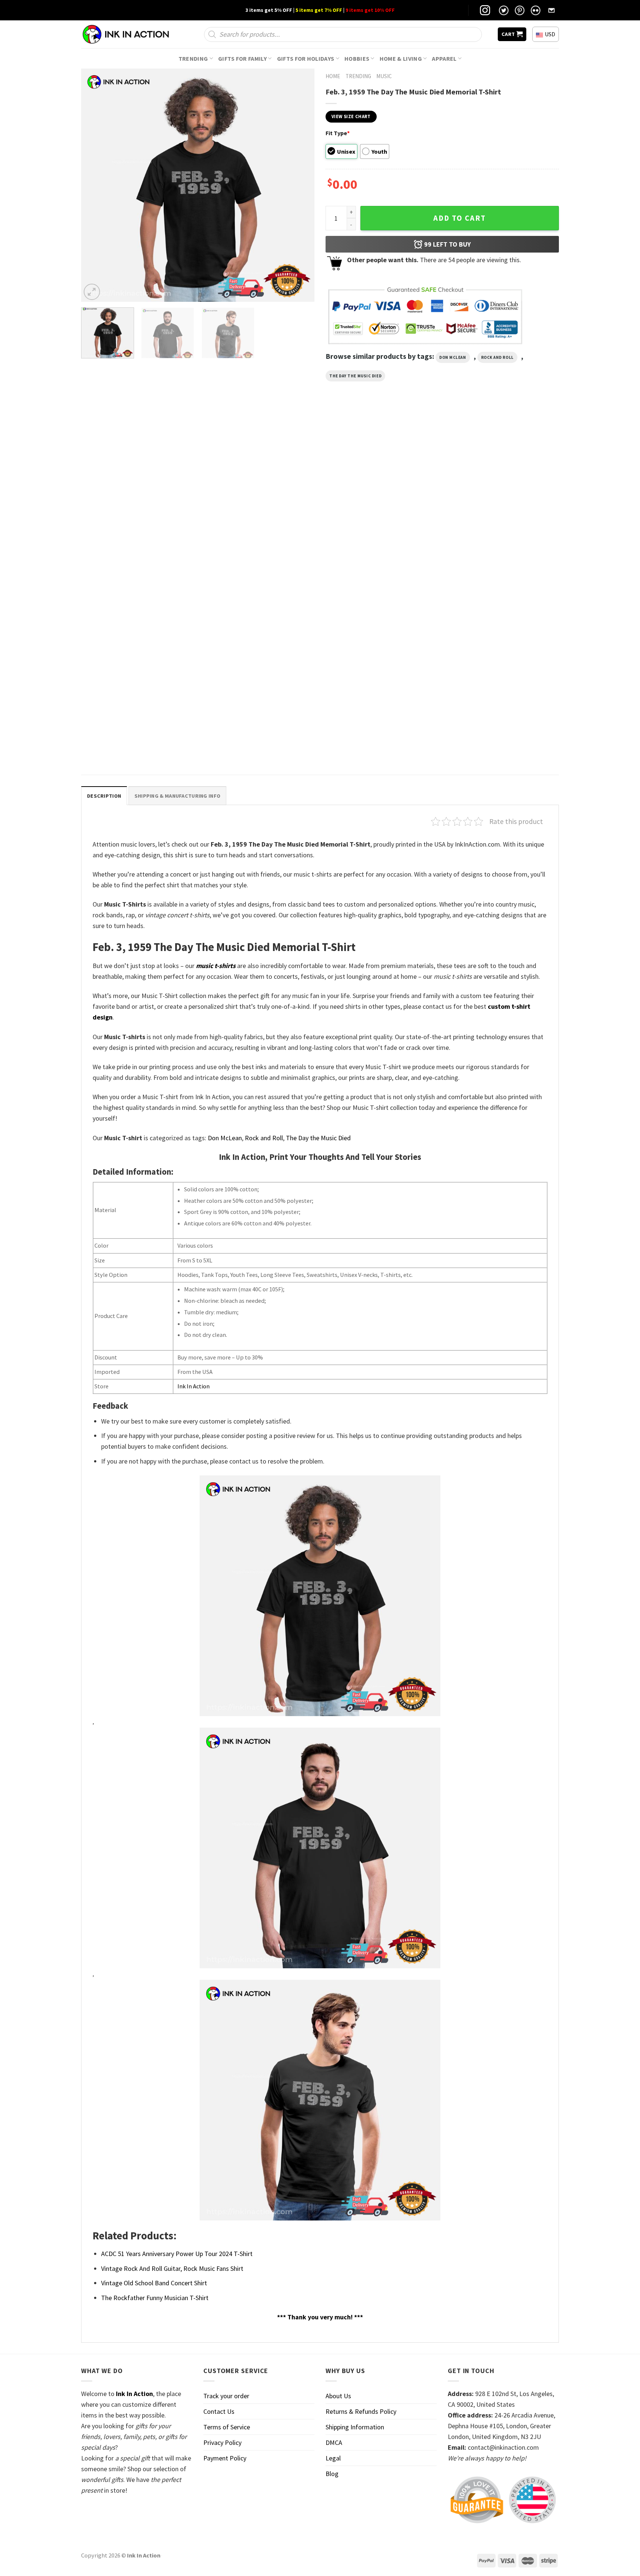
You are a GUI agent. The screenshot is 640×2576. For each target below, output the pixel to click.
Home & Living (401, 59)
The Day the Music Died (355, 376)
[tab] (104, 796)
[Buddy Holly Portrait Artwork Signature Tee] (259, 495)
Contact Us (219, 2411)
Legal (333, 2458)
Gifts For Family (242, 59)
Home (333, 76)
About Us (338, 2396)
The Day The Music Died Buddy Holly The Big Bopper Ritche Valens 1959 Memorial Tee (501, 573)
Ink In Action (194, 1386)
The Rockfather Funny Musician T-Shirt (155, 2298)
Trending (193, 59)
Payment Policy (225, 2458)
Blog (332, 2474)
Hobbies (357, 59)
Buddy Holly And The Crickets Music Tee (132, 569)
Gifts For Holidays (306, 59)
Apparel (444, 59)
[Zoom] (92, 292)
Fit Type (338, 133)
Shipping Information (355, 2427)
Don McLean (453, 357)
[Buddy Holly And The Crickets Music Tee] (138, 495)
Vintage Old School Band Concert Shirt (154, 2283)
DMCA (334, 2442)
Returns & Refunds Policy (361, 2411)
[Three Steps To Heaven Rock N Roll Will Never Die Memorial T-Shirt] (138, 663)
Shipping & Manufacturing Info (177, 796)
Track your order (226, 2396)
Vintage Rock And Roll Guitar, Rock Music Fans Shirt (172, 2268)
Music (384, 76)
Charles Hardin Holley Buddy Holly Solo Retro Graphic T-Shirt (374, 573)
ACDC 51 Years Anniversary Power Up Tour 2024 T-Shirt (177, 2254)
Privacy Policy (222, 2442)
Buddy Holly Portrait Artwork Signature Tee (258, 569)
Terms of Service (227, 2427)
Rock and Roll (497, 357)
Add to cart (460, 218)
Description (104, 796)
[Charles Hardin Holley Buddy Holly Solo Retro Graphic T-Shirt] (381, 495)
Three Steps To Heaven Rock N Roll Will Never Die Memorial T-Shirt (132, 741)
